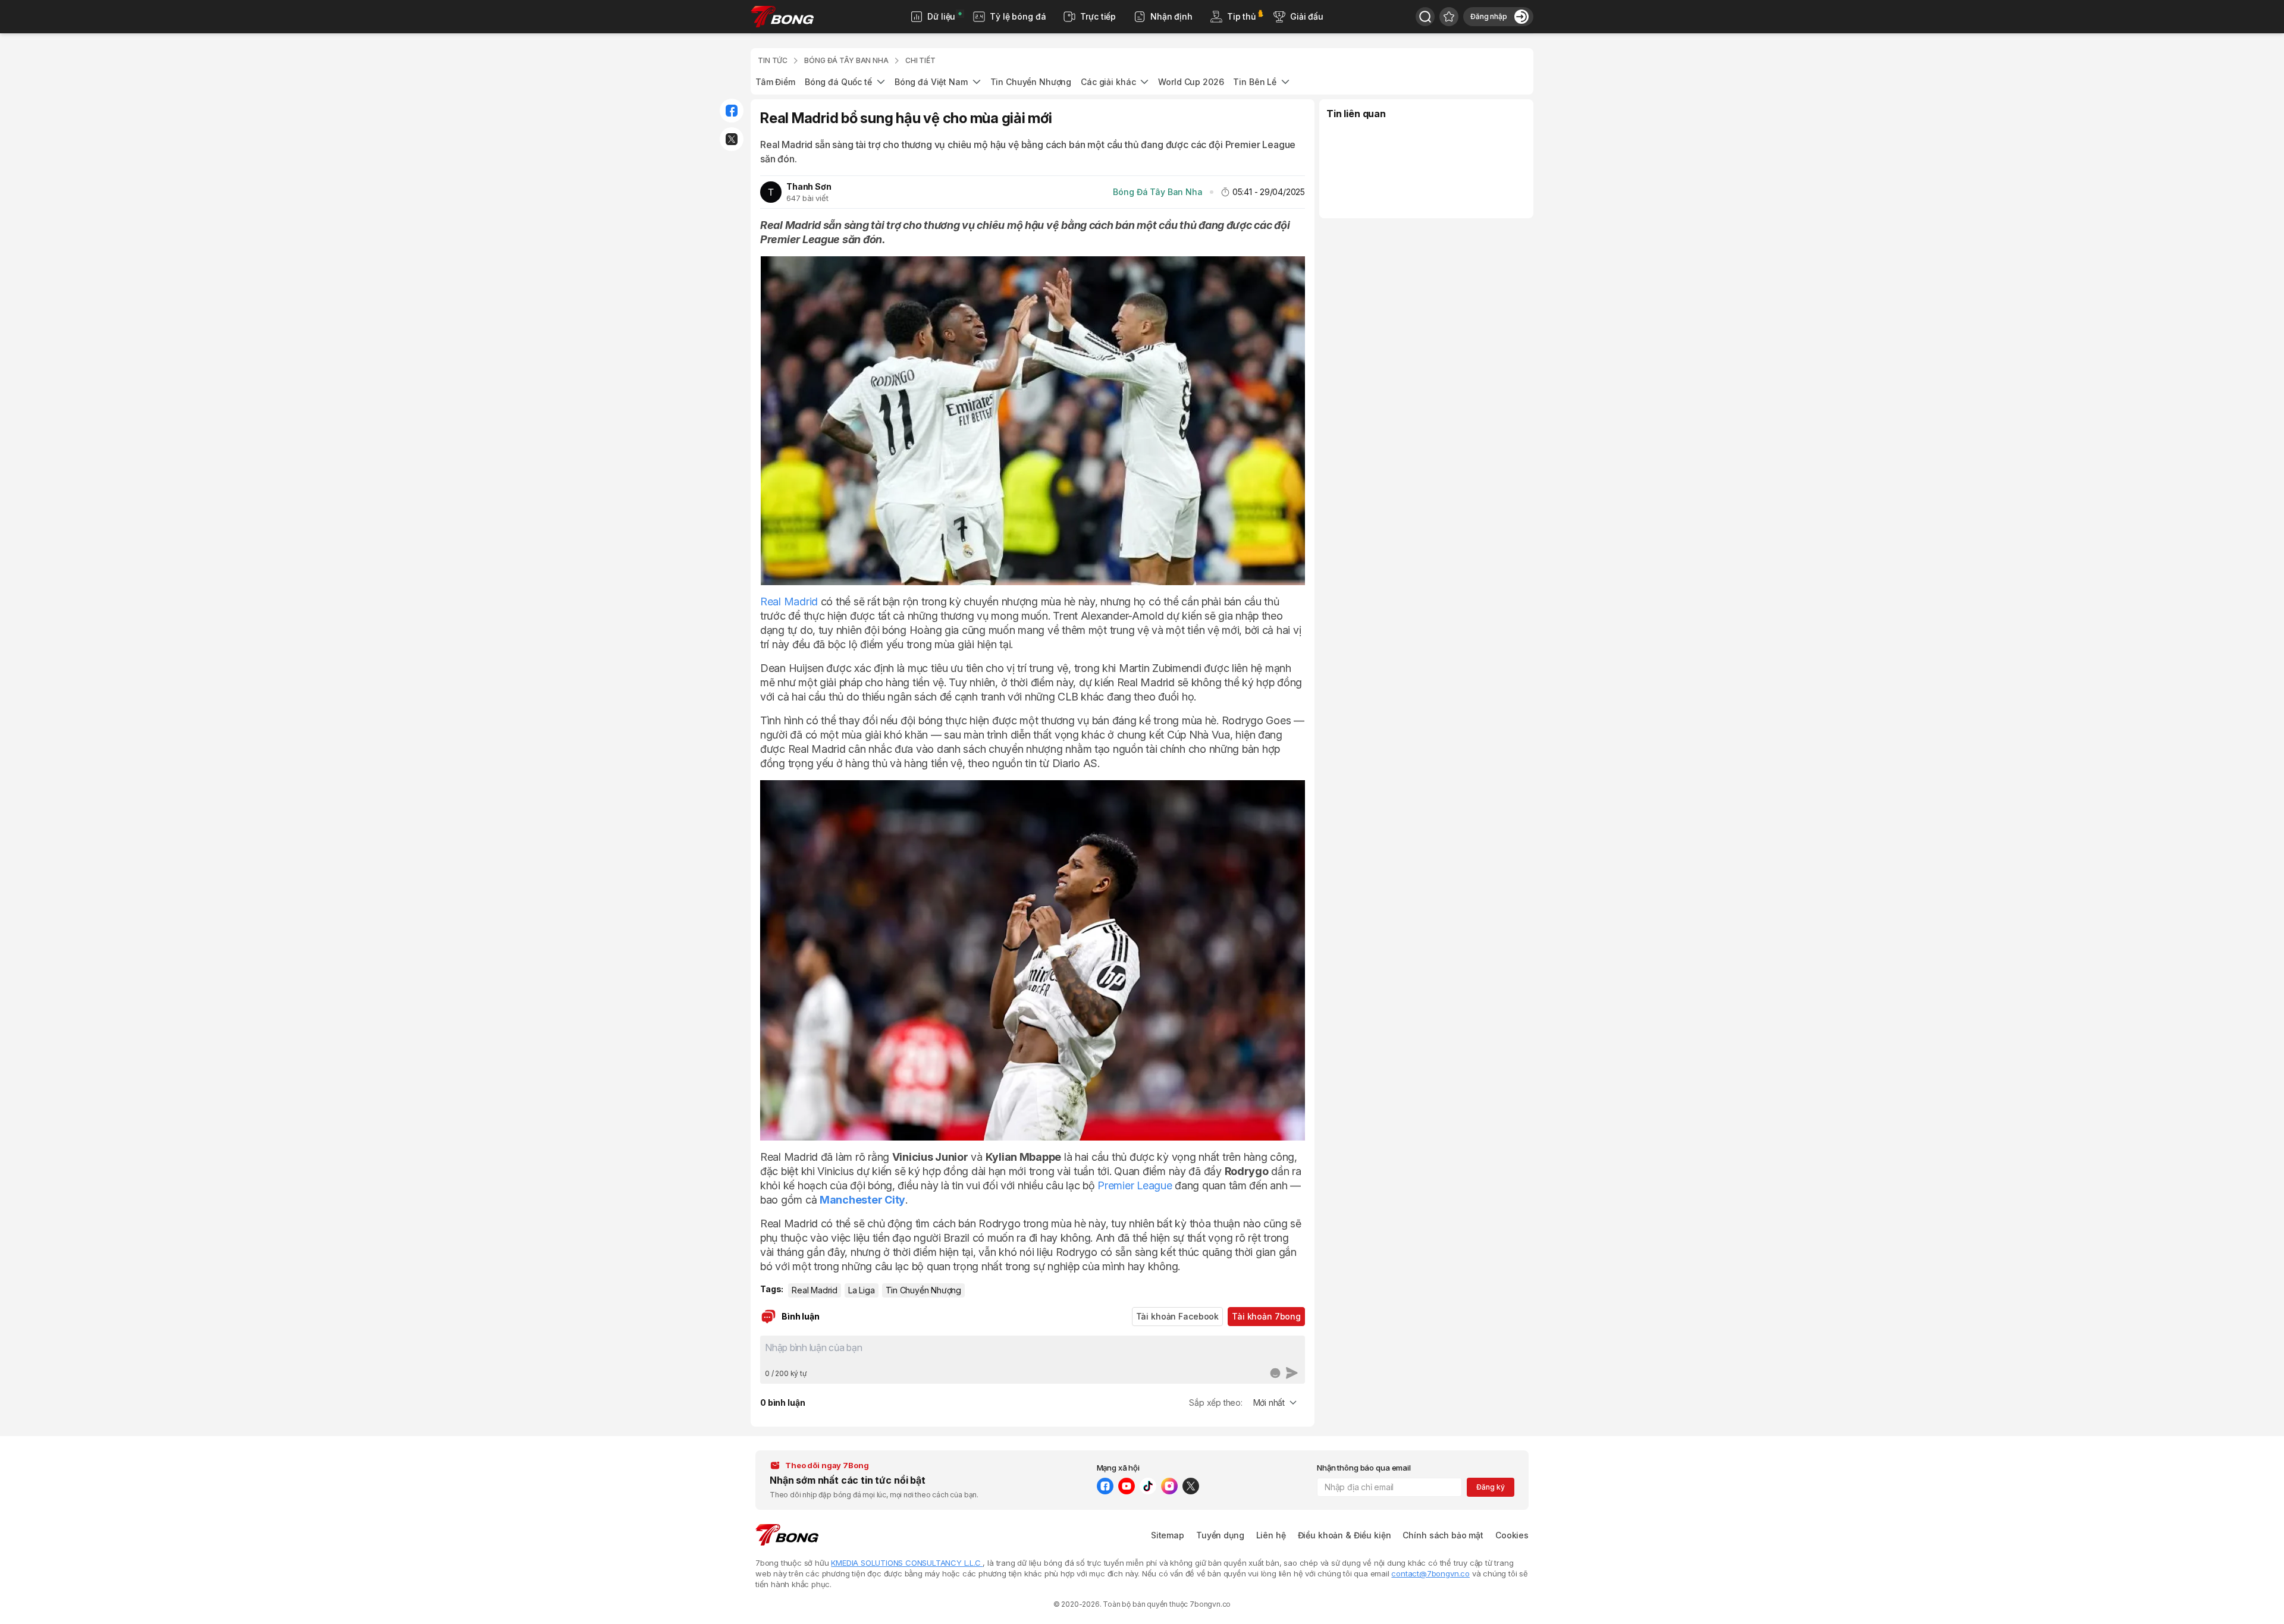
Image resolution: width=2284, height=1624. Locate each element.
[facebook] (1105, 1486)
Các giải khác (1108, 82)
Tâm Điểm (775, 82)
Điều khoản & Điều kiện (1345, 1535)
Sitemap (1168, 1535)
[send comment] (1292, 1373)
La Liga (862, 1290)
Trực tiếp (1098, 16)
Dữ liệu (941, 16)
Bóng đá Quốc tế (838, 82)
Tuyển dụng (1220, 1535)
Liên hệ (1271, 1535)
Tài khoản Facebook (1177, 1316)
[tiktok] (1148, 1486)
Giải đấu (1307, 16)
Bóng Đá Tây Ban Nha (1157, 192)
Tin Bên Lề (1255, 82)
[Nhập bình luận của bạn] (1033, 1352)
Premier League (1135, 1185)
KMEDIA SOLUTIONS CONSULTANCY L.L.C (907, 1563)
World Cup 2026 (1191, 82)
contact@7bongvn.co (1430, 1573)
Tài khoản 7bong (1266, 1316)
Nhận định (1171, 16)
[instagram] (1169, 1486)
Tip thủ (1241, 16)
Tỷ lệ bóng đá (1018, 16)
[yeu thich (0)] (1449, 17)
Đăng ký (1490, 1487)
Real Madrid (789, 601)
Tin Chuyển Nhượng (1031, 82)
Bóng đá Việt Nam (931, 82)
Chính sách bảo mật (1443, 1535)
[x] (1191, 1486)
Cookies (1512, 1535)
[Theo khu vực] (1425, 17)
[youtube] (1127, 1486)
